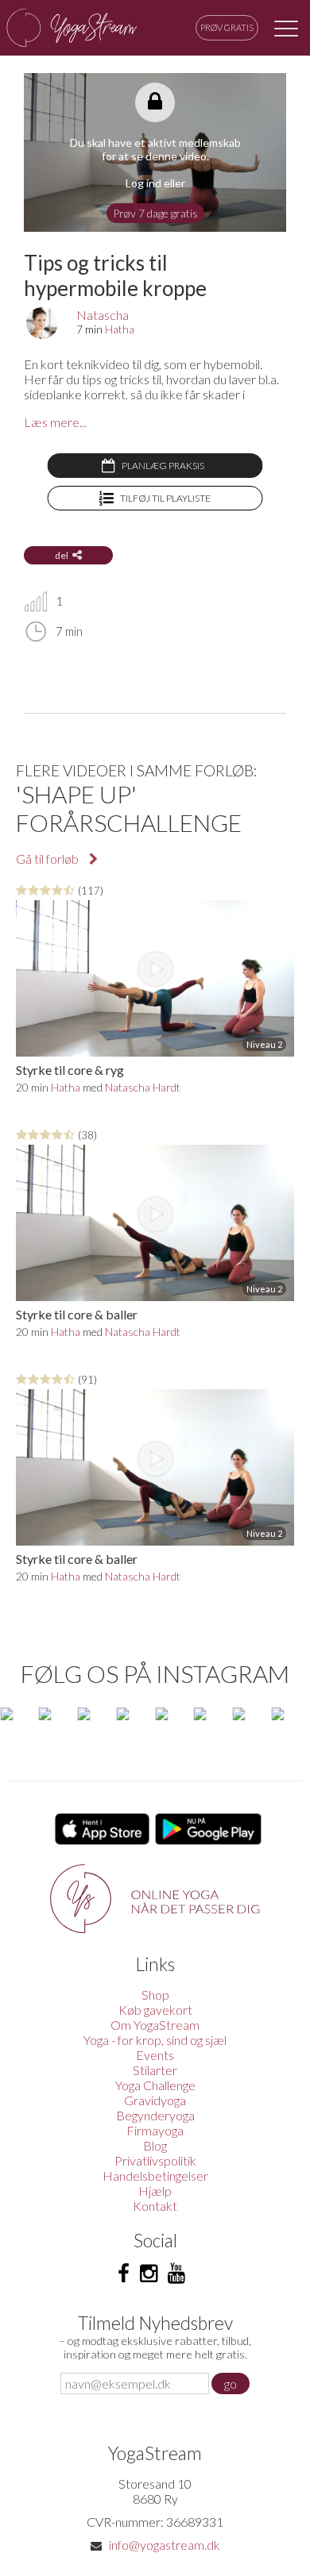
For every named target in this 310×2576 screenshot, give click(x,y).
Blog (155, 2145)
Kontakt (155, 2206)
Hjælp (155, 2191)
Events (155, 2055)
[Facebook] (124, 2274)
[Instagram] (149, 2274)
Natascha (103, 315)
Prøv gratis (227, 27)
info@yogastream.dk (165, 2545)
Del (62, 555)
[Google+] (176, 2274)
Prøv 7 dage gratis (155, 213)
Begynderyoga (155, 2115)
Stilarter (155, 2070)
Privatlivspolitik (155, 2160)
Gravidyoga (155, 2100)
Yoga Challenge (155, 2085)
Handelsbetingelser (155, 2176)
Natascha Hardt (143, 1087)
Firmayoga (155, 2130)
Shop (155, 1995)
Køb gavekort (155, 2010)
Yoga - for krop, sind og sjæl (155, 2040)
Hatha (120, 329)
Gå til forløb (48, 859)
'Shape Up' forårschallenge (129, 808)
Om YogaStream (155, 2025)
